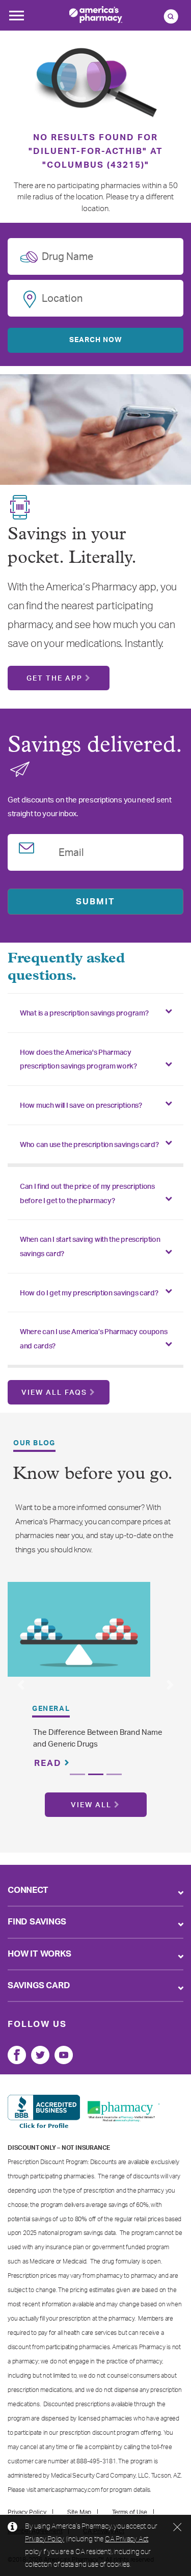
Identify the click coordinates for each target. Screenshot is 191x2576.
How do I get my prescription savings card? (89, 1293)
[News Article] (79, 1629)
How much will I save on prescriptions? (81, 1106)
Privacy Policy (45, 2539)
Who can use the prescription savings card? (89, 1145)
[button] (21, 1685)
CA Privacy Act (127, 2539)
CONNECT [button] (28, 1890)
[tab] (95, 1013)
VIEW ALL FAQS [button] (54, 1393)
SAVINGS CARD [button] (39, 1985)
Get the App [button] (54, 679)
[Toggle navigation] (16, 18)
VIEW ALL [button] (91, 1805)
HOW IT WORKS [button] (39, 1954)
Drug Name (67, 255)
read (49, 1763)
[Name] (17, 2055)
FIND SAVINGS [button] (37, 1922)
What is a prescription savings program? (84, 1013)
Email (71, 851)
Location (62, 297)
